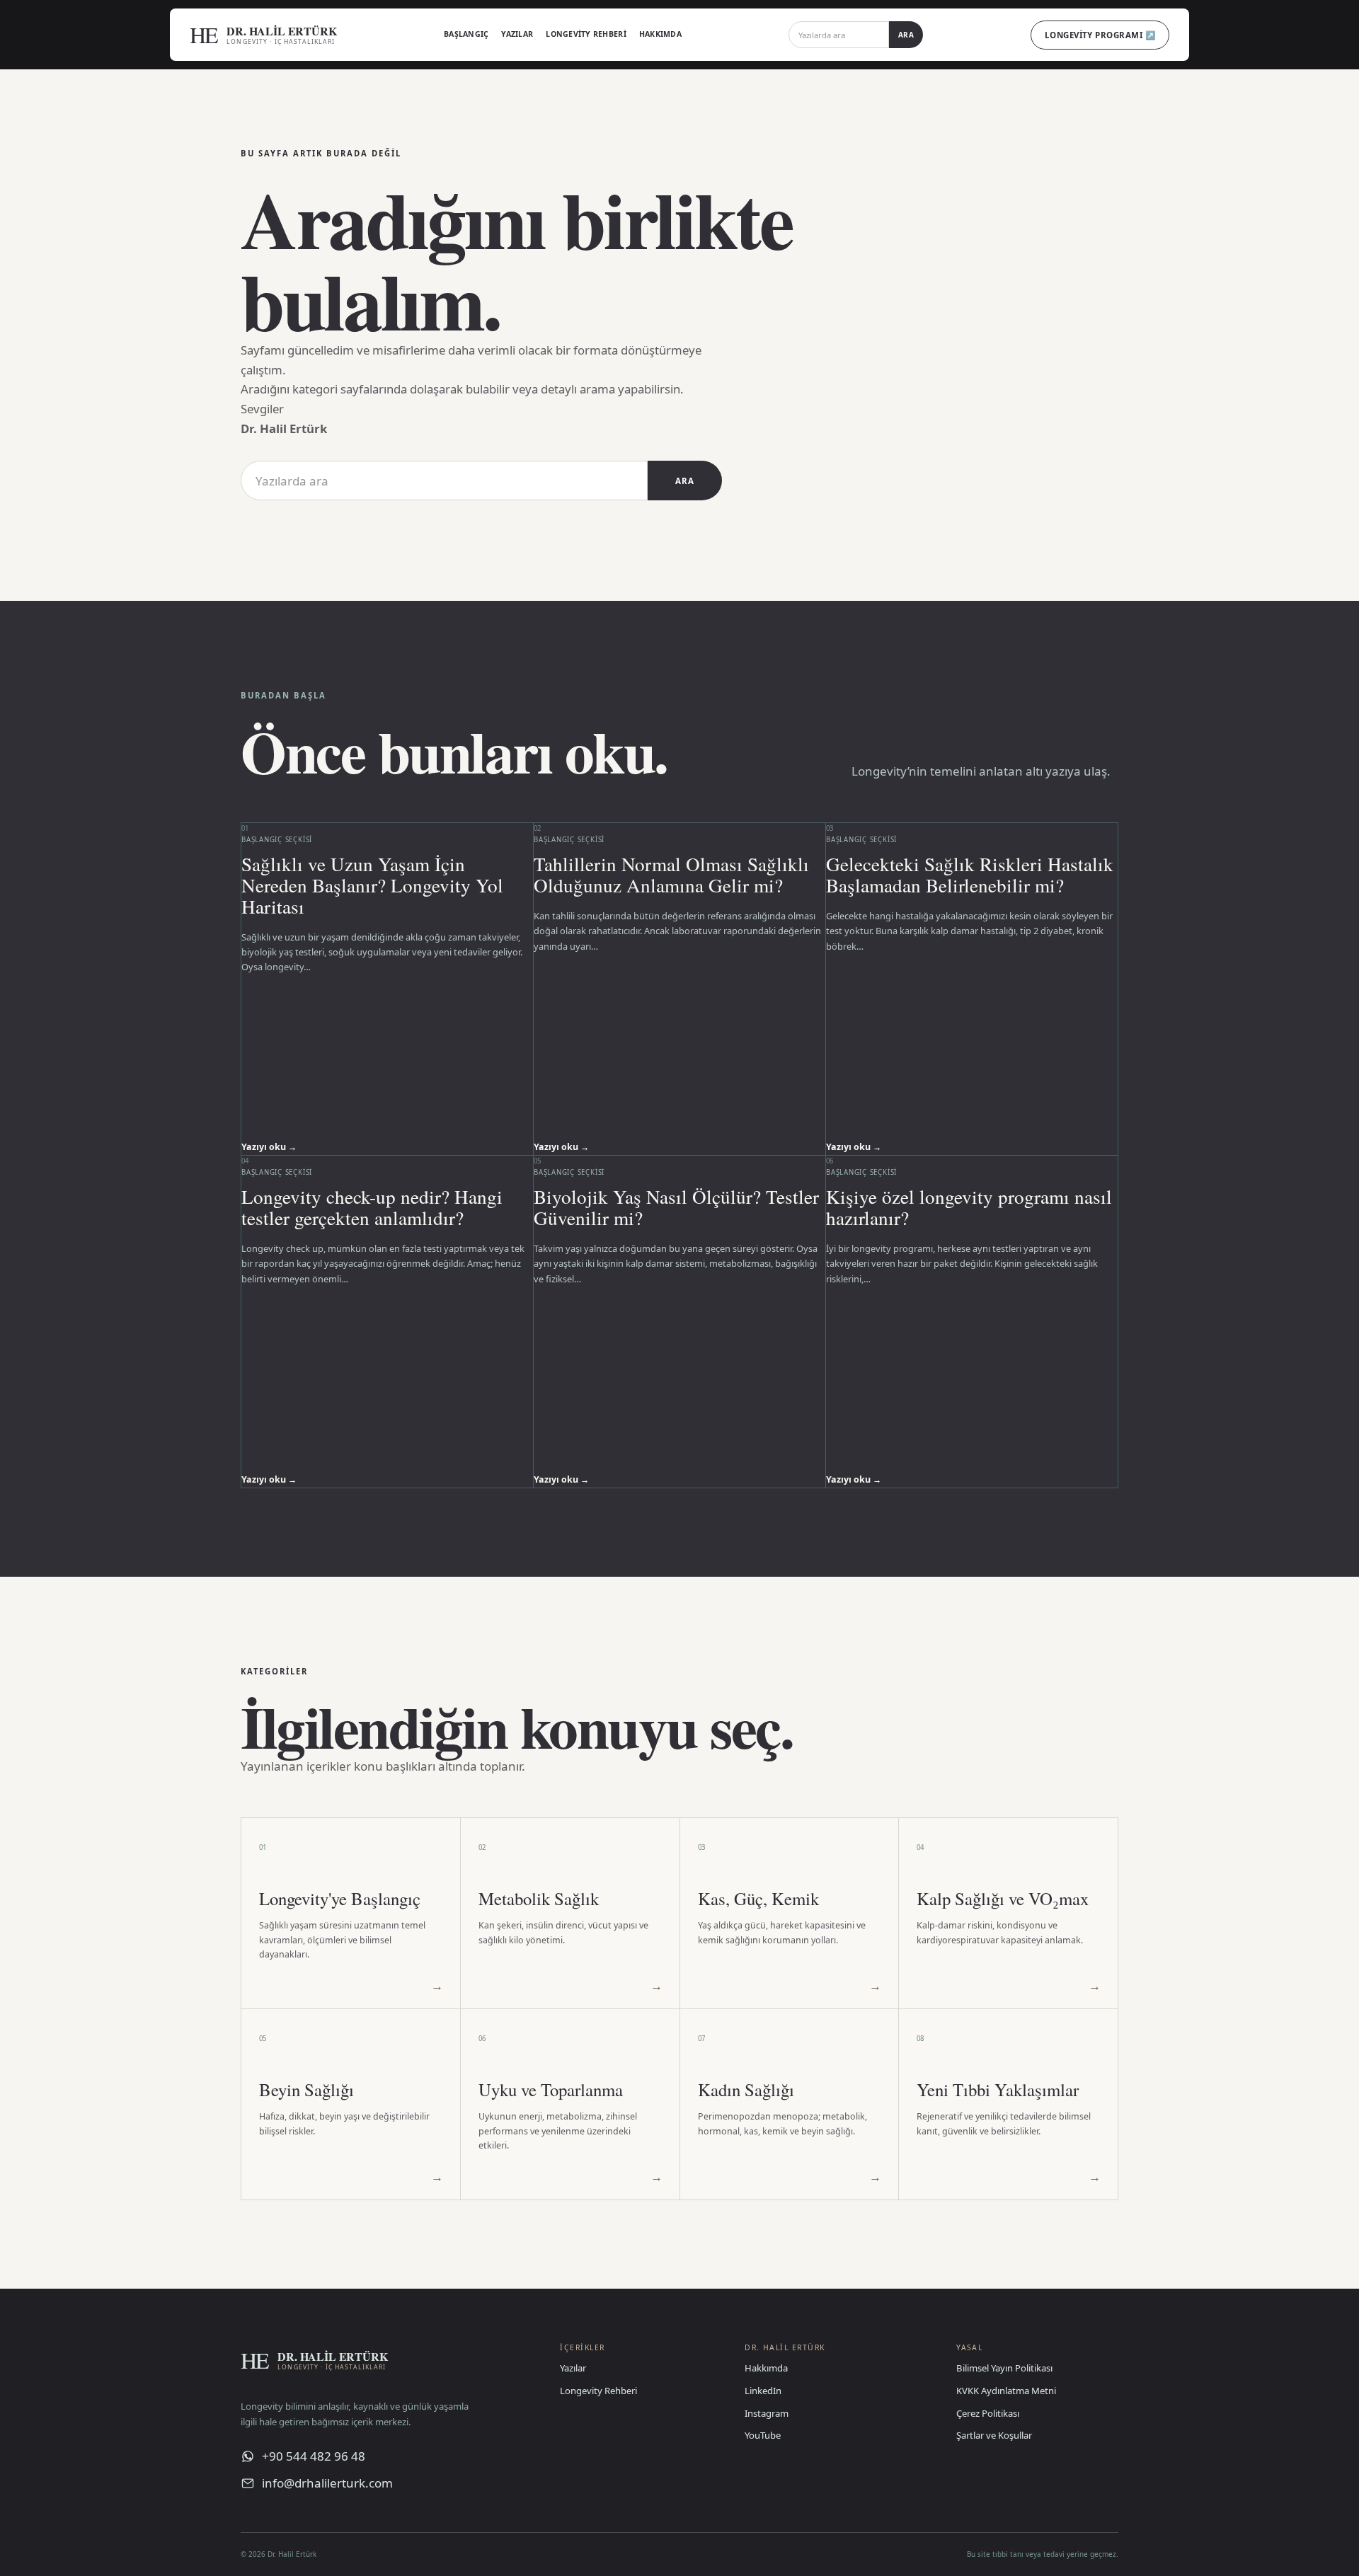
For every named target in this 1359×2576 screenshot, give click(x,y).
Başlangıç (466, 34)
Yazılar (517, 34)
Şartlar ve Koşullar (994, 2435)
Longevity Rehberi (586, 34)
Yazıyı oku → (269, 1147)
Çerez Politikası (988, 2413)
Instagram (767, 2413)
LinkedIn (763, 2391)
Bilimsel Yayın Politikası (1004, 2368)
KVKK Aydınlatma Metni (1006, 2391)
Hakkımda (660, 34)
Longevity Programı (1100, 35)
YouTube (763, 2435)
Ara (906, 35)
